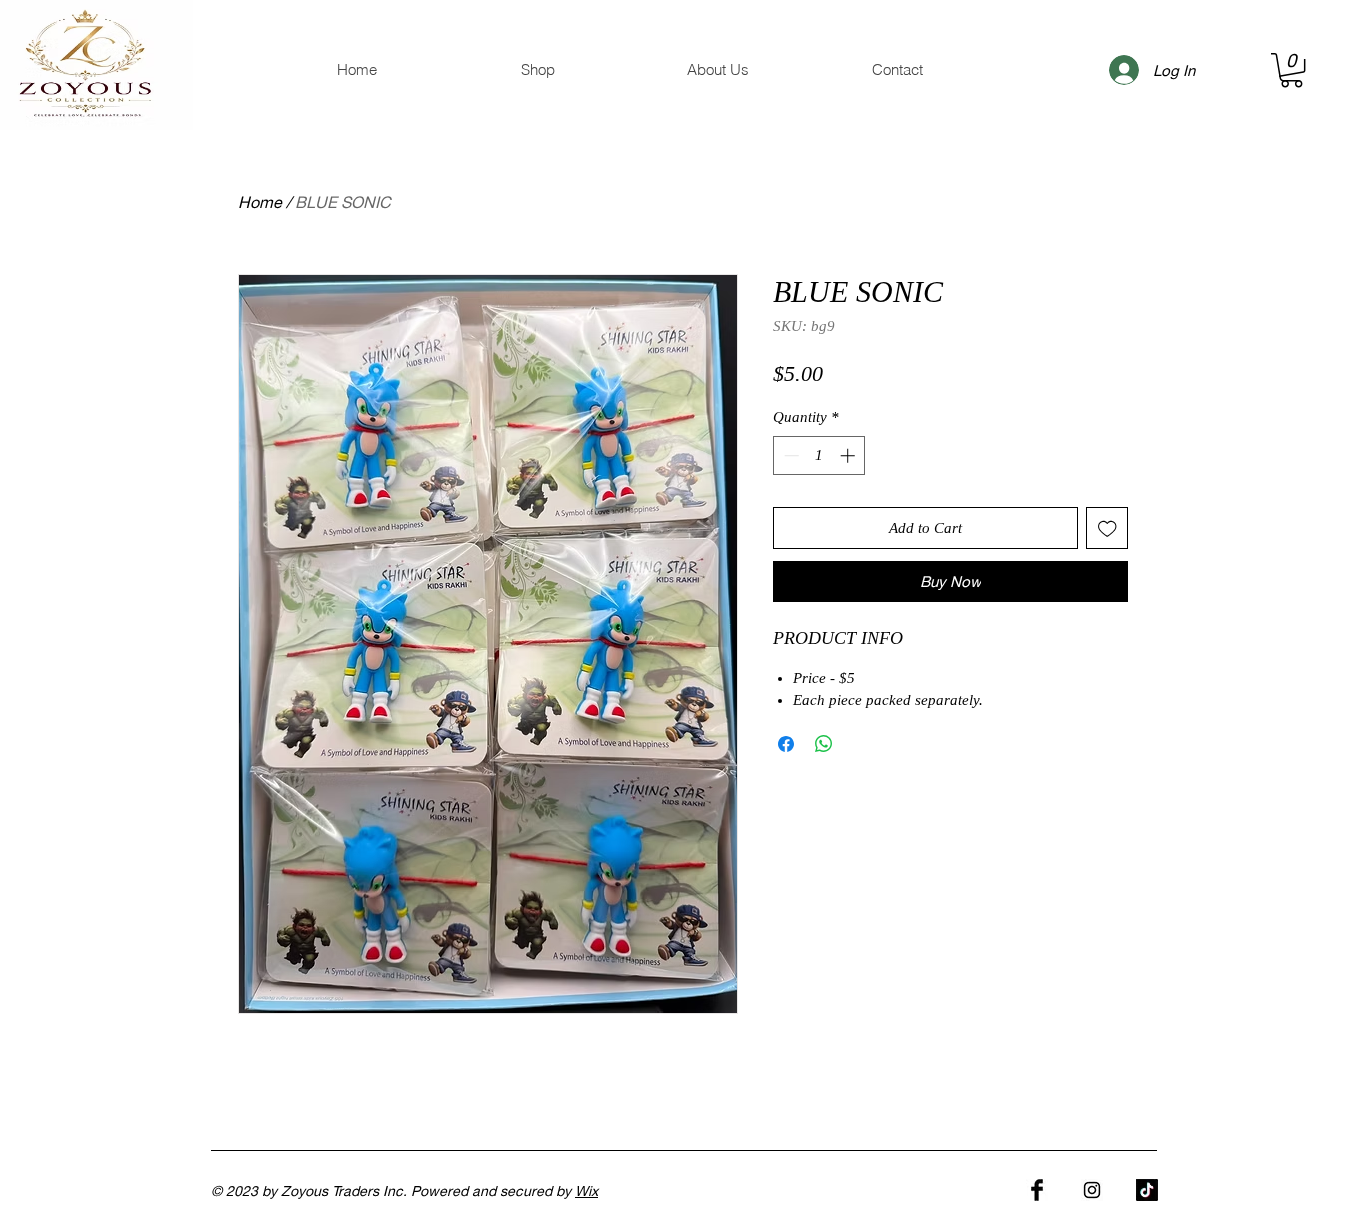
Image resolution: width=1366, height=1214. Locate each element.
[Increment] (849, 455)
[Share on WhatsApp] (824, 744)
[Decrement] (789, 455)
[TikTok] (1147, 1190)
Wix (586, 1190)
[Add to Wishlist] (1107, 528)
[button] (1291, 70)
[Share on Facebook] (786, 744)
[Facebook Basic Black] (1037, 1190)
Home (260, 201)
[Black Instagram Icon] (1092, 1190)
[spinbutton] (819, 455)
